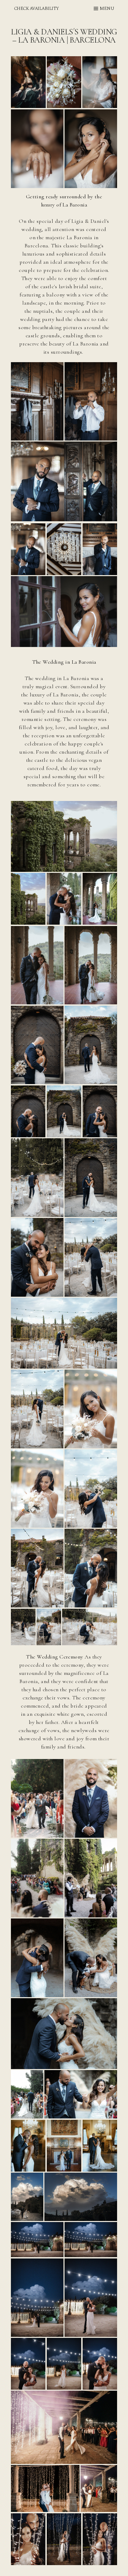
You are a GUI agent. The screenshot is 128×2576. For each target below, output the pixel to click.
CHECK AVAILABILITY (37, 9)
